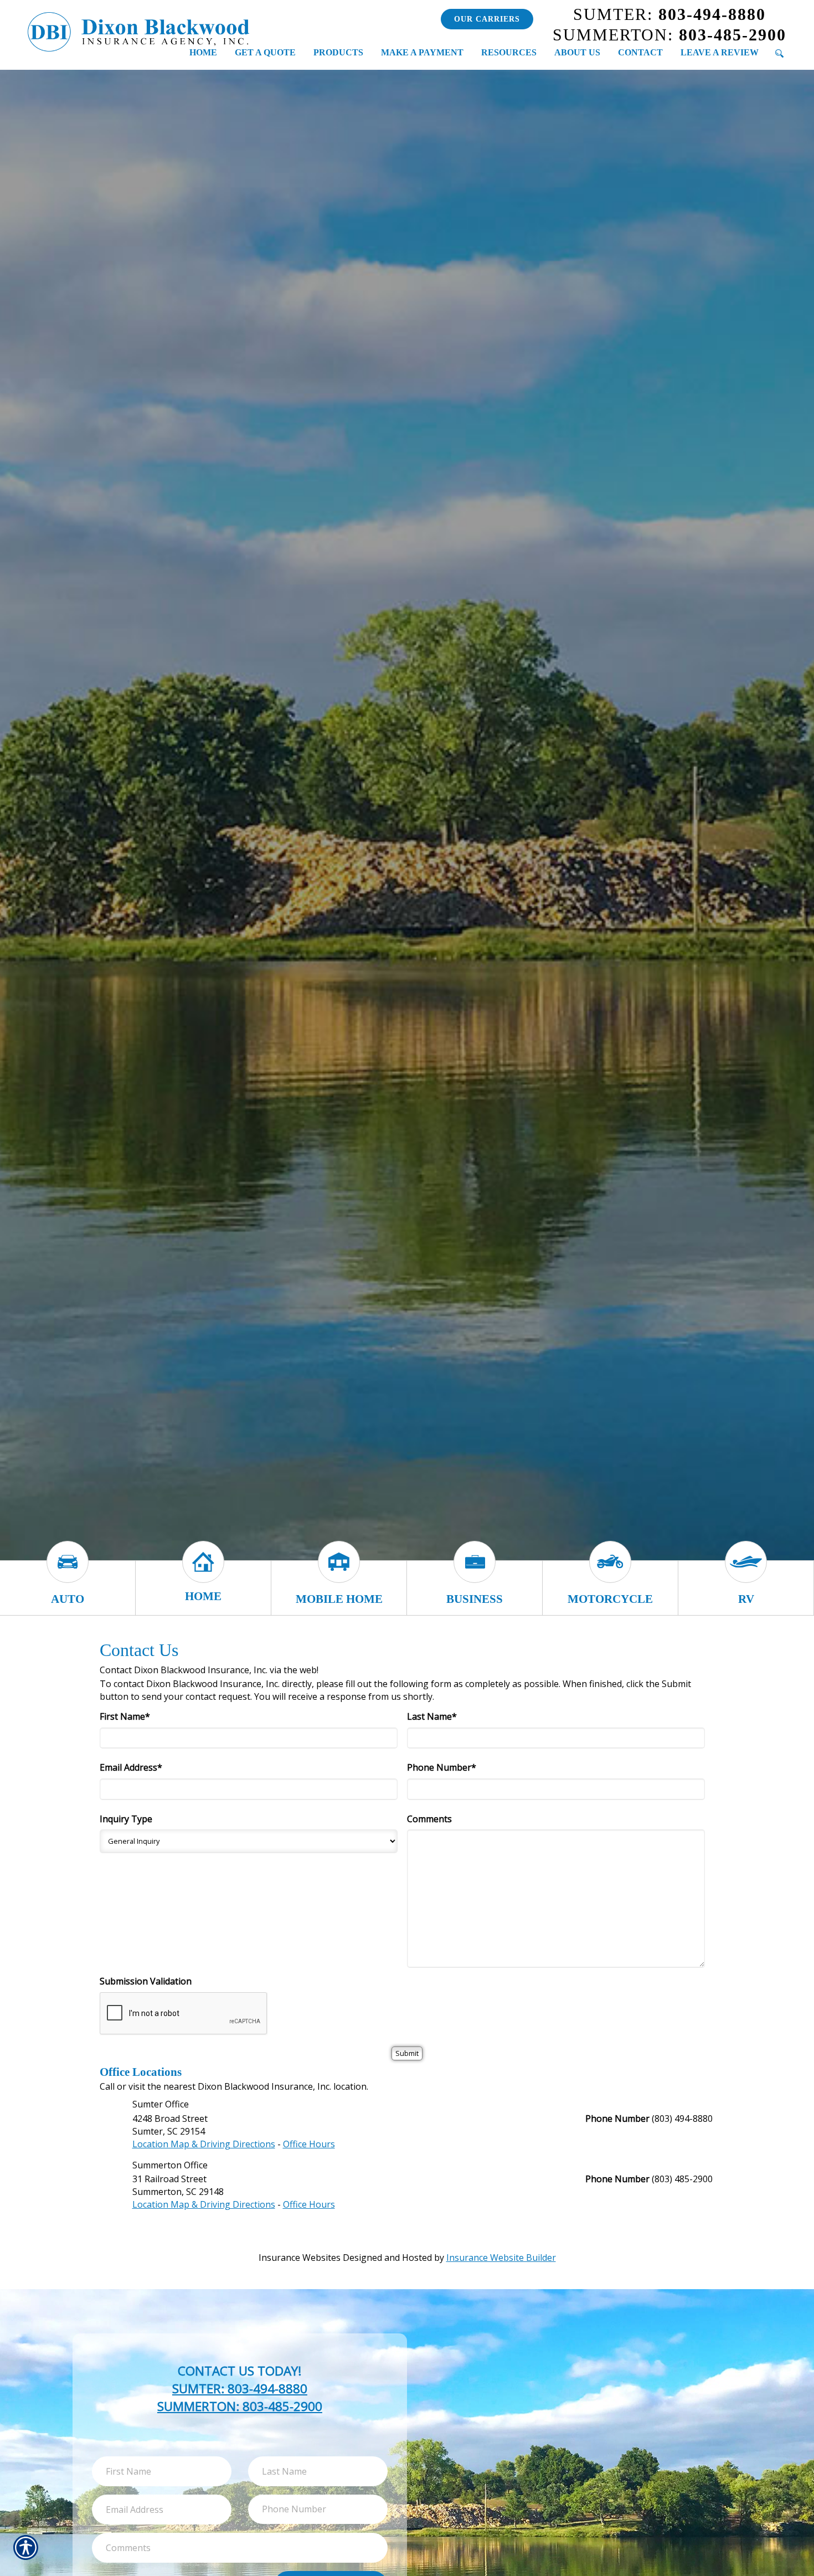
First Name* (125, 1716)
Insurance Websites (300, 2258)
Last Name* (432, 1716)
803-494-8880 (669, 14)
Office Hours (309, 2144)
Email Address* (131, 1767)
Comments (429, 1819)
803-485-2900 (669, 35)
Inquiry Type (126, 1819)
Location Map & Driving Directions (204, 2144)
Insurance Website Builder (501, 2258)
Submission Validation (146, 1981)
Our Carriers (487, 19)
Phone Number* (442, 1767)
